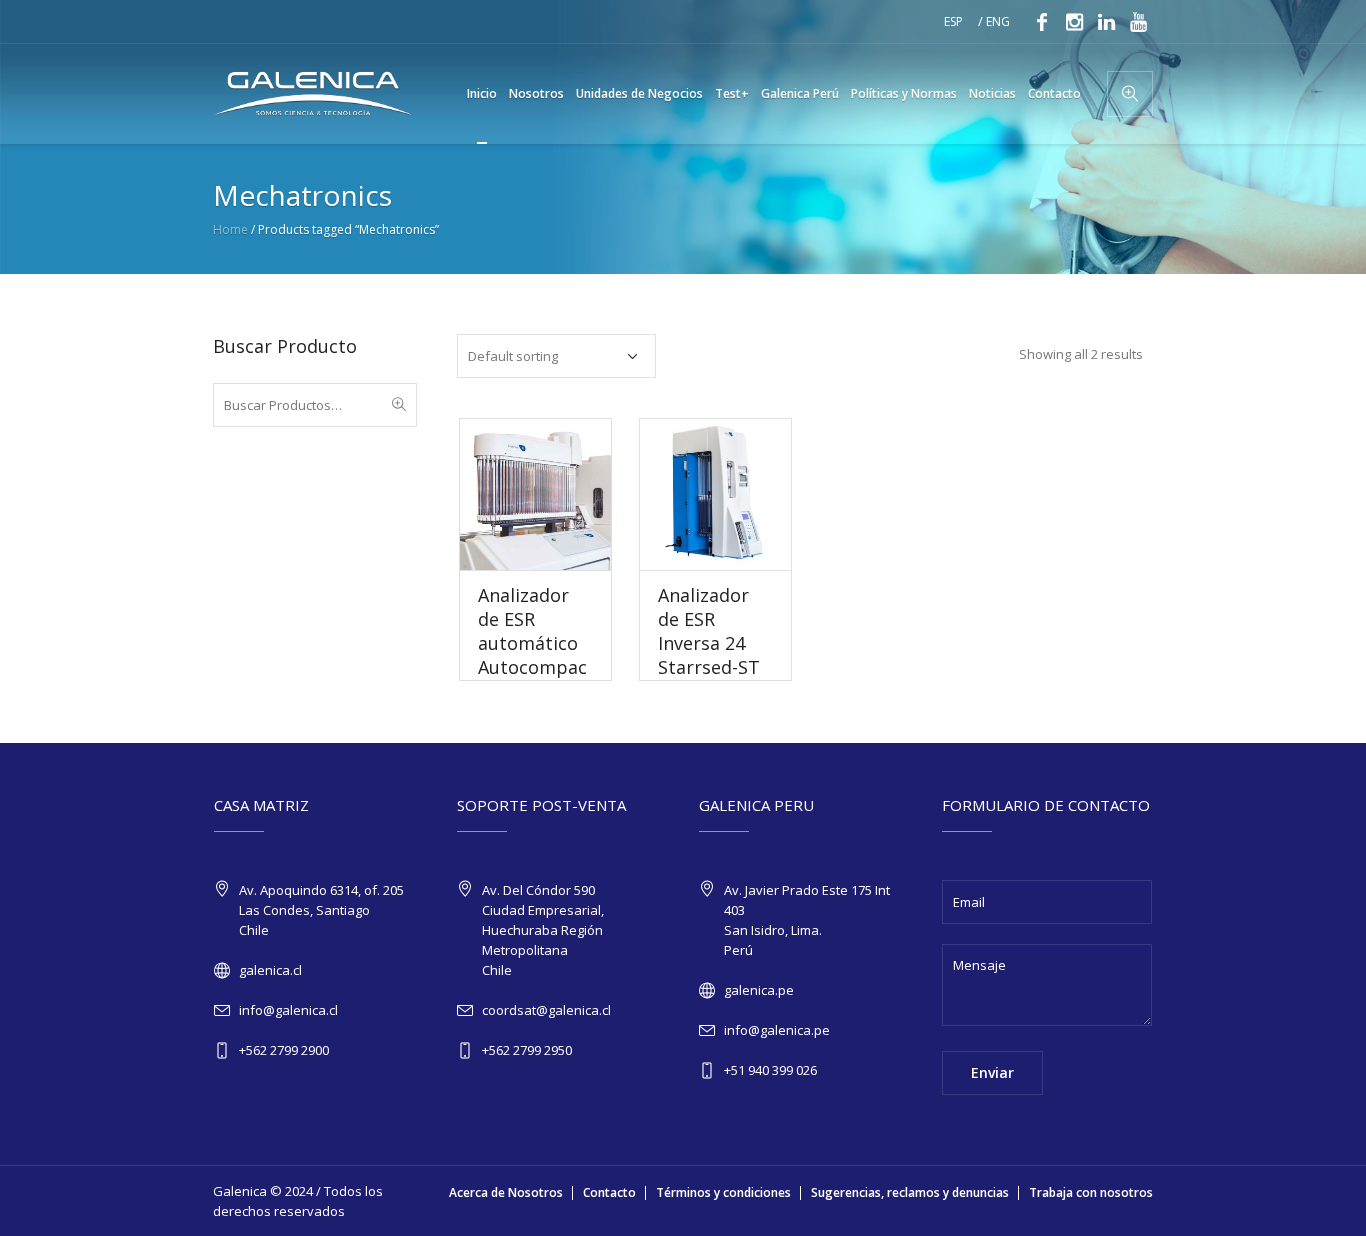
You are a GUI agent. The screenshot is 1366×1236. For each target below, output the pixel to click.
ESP (953, 21)
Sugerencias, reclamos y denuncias (910, 1192)
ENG (998, 21)
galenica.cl (270, 970)
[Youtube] (1138, 22)
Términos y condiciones (723, 1192)
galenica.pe (759, 990)
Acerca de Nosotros (506, 1192)
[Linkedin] (1106, 22)
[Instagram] (1074, 22)
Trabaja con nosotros (1091, 1192)
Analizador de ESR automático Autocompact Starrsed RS (534, 643)
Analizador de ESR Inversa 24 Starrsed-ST (709, 631)
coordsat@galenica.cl (546, 1010)
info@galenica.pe (777, 1030)
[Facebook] (1042, 22)
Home (230, 229)
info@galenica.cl (288, 1010)
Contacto (609, 1192)
